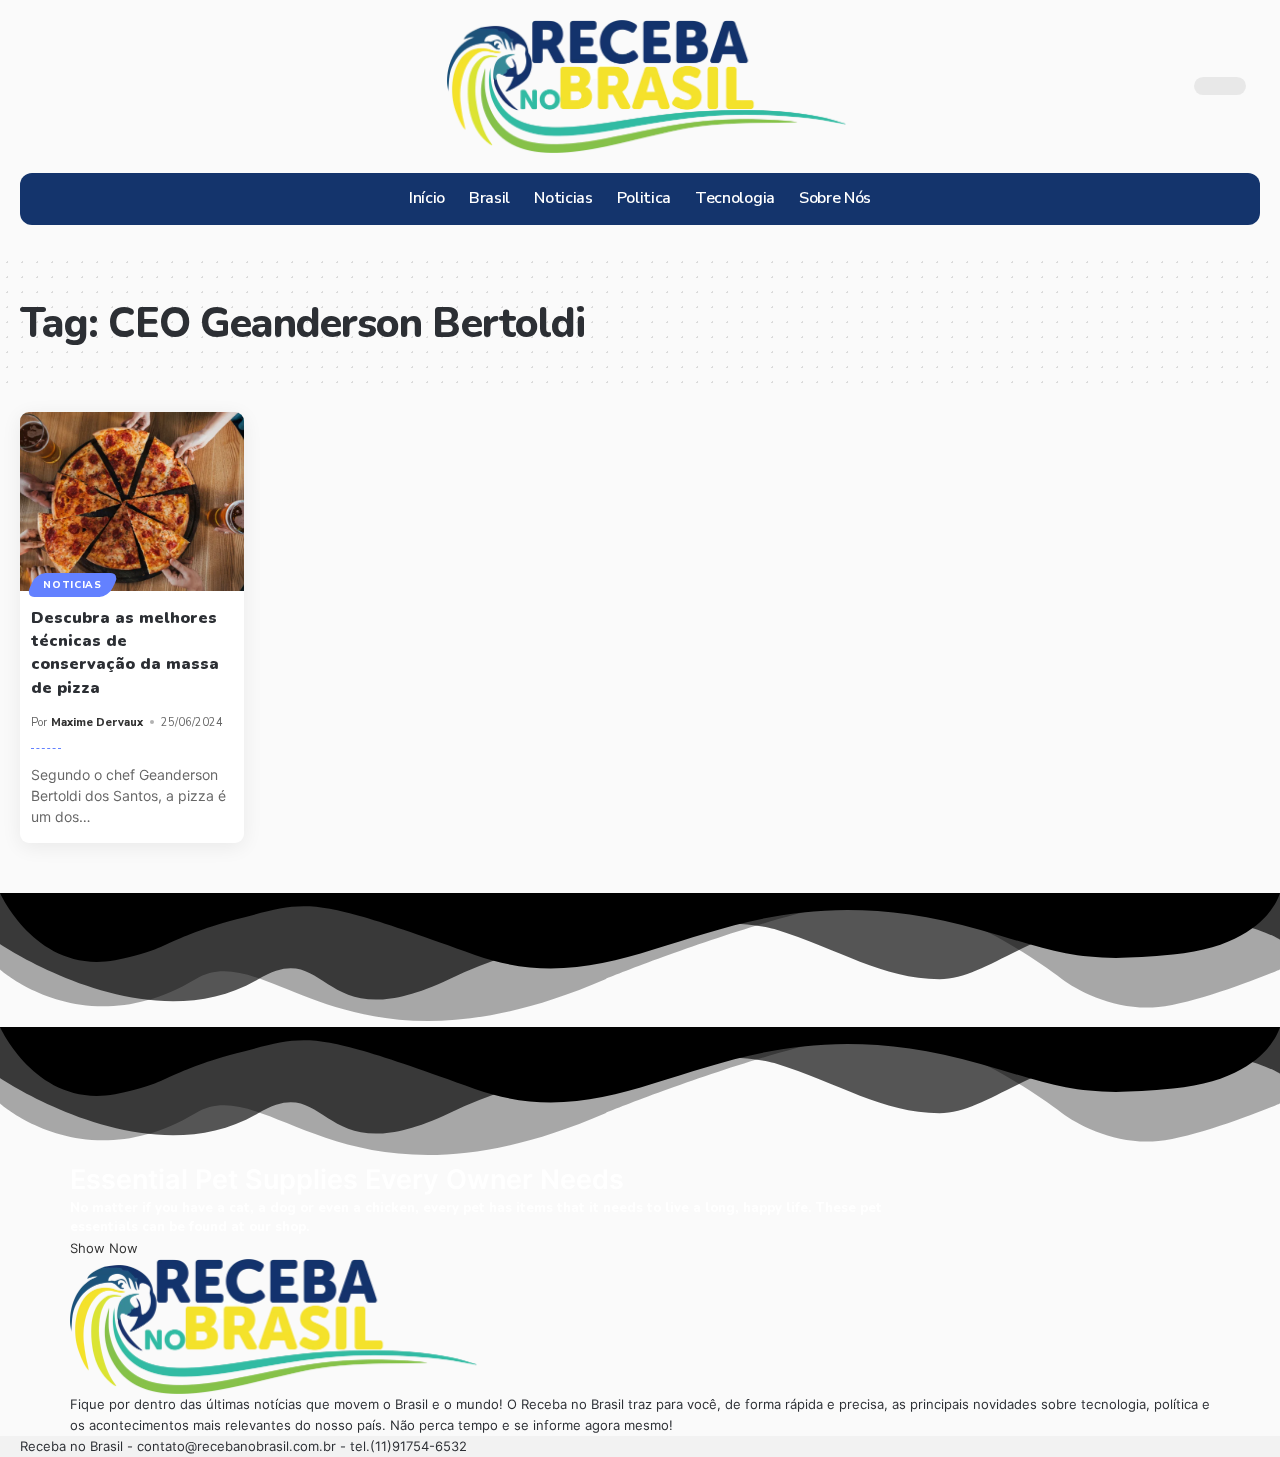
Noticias (72, 585)
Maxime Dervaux (97, 722)
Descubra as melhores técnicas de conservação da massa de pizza (125, 653)
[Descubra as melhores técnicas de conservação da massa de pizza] (132, 501)
